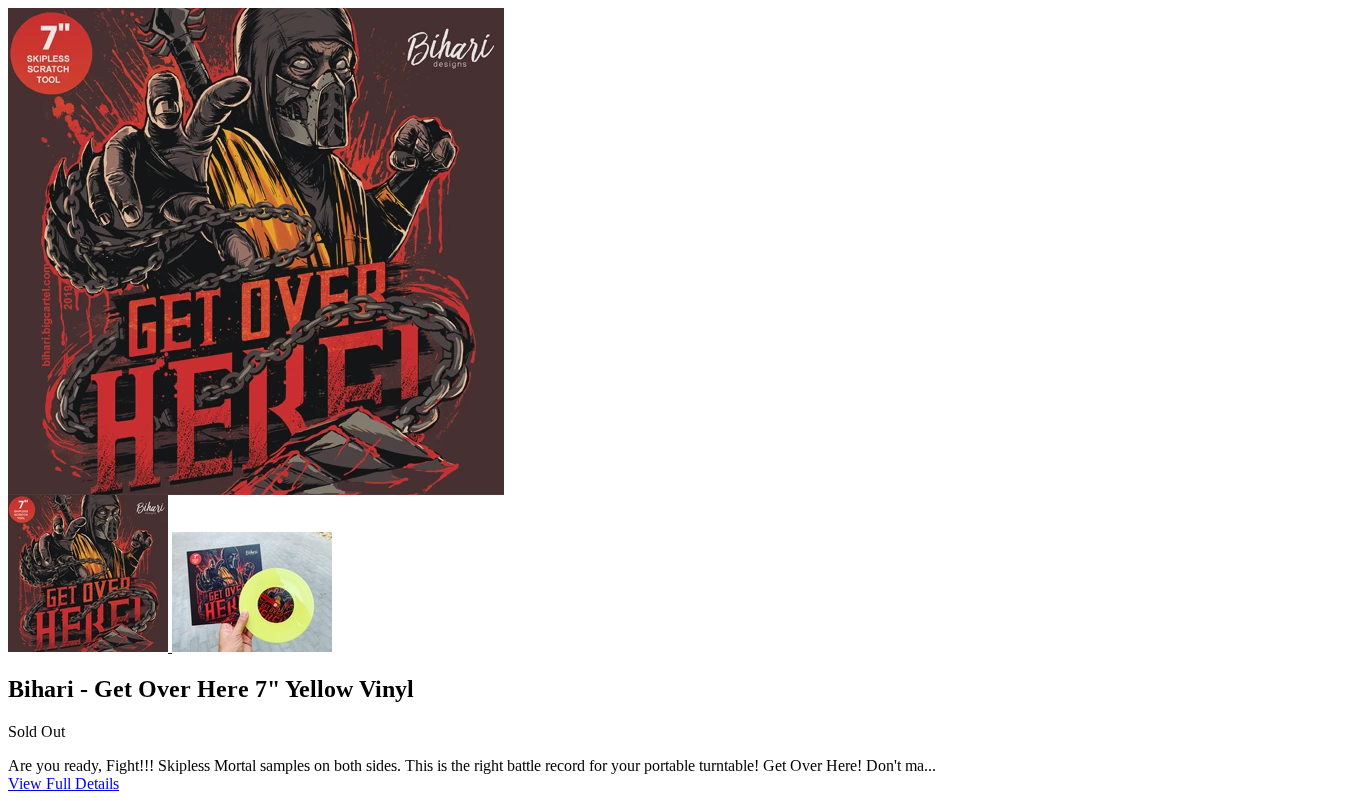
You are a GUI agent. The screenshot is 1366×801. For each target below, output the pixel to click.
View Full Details (63, 783)
